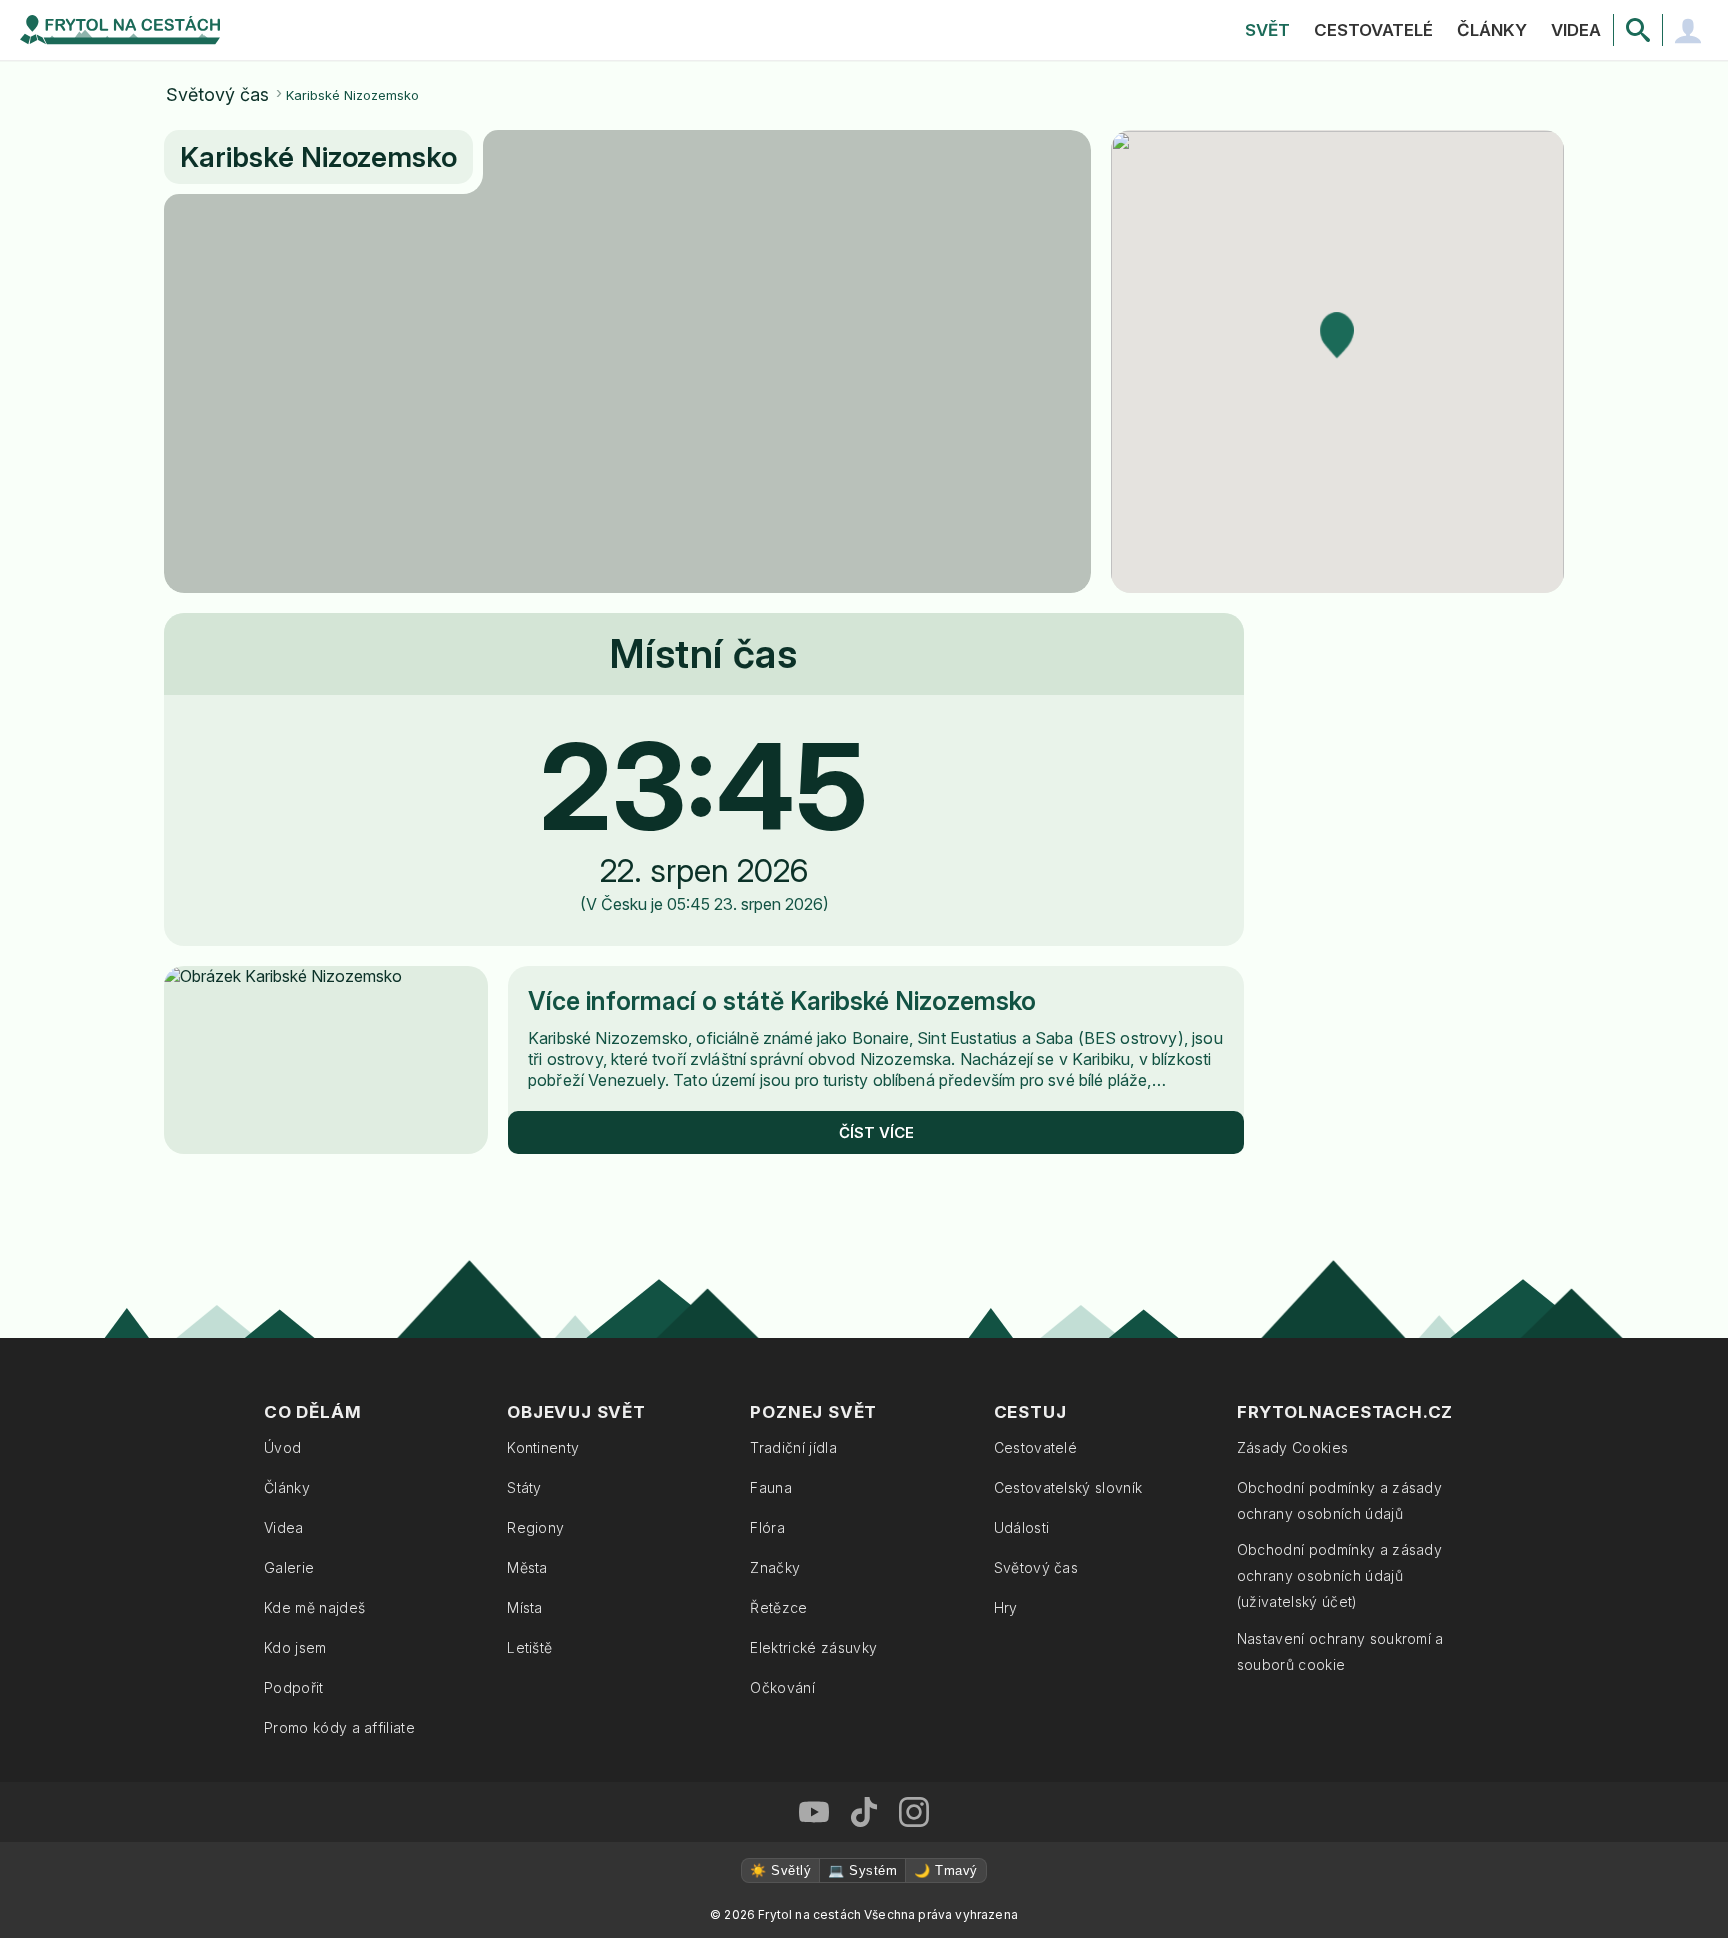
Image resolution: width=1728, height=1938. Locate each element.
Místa (525, 1607)
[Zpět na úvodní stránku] (120, 30)
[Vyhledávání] (1638, 30)
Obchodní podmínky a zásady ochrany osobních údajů (1339, 1500)
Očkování (782, 1687)
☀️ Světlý (780, 1870)
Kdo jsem (295, 1647)
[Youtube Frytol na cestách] (814, 1812)
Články (1492, 30)
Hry (1006, 1607)
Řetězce (778, 1607)
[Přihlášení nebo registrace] (1688, 30)
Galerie (289, 1567)
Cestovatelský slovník (1068, 1487)
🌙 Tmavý (945, 1870)
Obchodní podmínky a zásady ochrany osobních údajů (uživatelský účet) (1339, 1575)
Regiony (535, 1527)
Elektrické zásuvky (813, 1647)
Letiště (529, 1647)
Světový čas (217, 95)
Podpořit (294, 1687)
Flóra (767, 1527)
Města (527, 1567)
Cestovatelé (1373, 30)
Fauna (771, 1487)
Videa (1576, 30)
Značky (775, 1567)
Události (1022, 1527)
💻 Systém (862, 1870)
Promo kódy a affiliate (339, 1727)
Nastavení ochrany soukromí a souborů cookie (1340, 1651)
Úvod (282, 1447)
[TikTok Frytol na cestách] (864, 1812)
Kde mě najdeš (314, 1607)
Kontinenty (543, 1447)
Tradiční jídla (793, 1447)
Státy (524, 1487)
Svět (1267, 30)
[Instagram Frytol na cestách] (914, 1812)
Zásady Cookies (1292, 1447)
